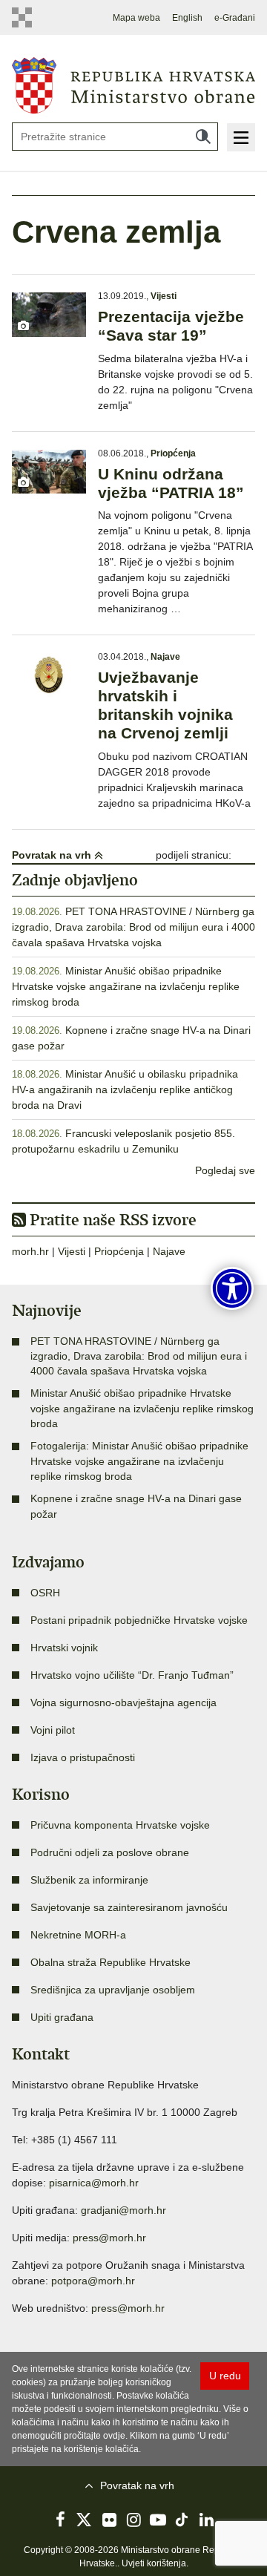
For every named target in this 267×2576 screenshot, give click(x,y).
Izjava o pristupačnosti (83, 1757)
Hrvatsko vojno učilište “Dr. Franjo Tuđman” (132, 1675)
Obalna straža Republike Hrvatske (111, 1962)
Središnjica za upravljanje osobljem (113, 1990)
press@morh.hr (109, 2238)
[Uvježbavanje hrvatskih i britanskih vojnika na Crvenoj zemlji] (49, 675)
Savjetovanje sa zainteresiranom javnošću (129, 1907)
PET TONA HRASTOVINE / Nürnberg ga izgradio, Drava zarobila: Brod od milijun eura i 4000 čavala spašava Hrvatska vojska (133, 927)
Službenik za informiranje (89, 1880)
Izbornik (241, 137)
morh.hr (30, 1251)
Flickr (109, 2520)
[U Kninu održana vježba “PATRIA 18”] (49, 472)
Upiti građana (62, 2017)
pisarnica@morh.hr (94, 2183)
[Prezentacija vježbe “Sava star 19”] (49, 314)
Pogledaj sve (225, 1170)
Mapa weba (136, 18)
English (187, 18)
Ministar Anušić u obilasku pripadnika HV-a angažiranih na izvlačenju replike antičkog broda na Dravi (125, 1089)
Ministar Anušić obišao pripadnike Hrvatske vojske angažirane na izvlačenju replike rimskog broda (126, 986)
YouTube (158, 2520)
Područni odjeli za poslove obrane (110, 1852)
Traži (203, 137)
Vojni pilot (53, 1730)
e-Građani (235, 18)
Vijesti (164, 296)
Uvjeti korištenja (154, 2563)
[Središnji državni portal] (22, 17)
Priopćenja (173, 453)
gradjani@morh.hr (123, 2210)
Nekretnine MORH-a (78, 1935)
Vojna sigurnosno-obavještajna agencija (123, 1702)
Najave (165, 657)
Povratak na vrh (53, 855)
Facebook (60, 2520)
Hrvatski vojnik (64, 1648)
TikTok (182, 2520)
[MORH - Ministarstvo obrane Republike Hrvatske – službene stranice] (133, 85)
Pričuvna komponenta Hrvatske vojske (120, 1825)
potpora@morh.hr (93, 2281)
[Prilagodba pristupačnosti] (232, 1288)
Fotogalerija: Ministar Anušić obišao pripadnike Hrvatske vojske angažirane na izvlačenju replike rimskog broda (139, 1461)
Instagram (133, 2520)
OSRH (45, 1593)
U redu (225, 2376)
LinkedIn (207, 2520)
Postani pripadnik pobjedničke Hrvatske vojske (139, 1620)
